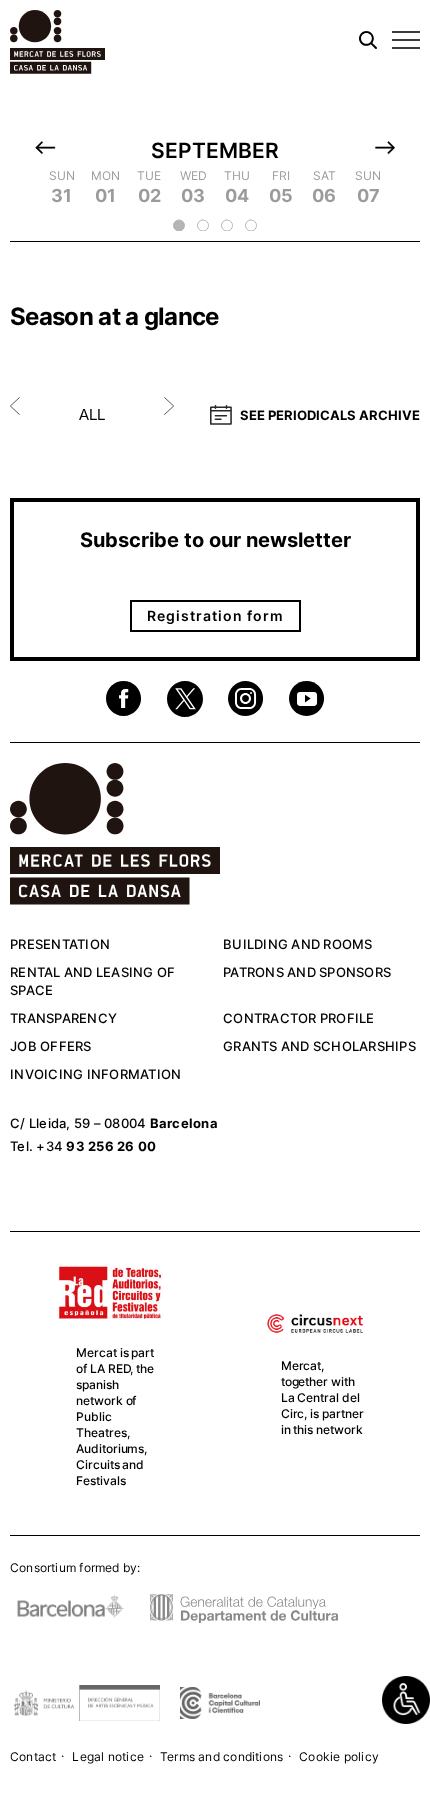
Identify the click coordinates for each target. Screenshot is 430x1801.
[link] (406, 1700)
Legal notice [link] (108, 1756)
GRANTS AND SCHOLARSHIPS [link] (319, 1046)
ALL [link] (92, 414)
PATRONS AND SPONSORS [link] (307, 972)
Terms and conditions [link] (221, 1756)
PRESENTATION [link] (60, 944)
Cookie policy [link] (339, 1756)
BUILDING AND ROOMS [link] (298, 944)
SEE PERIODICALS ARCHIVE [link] (330, 415)
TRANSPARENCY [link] (63, 1018)
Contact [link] (33, 1756)
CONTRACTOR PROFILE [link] (299, 1018)
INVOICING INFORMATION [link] (95, 1074)
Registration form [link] (215, 615)
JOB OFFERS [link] (51, 1046)
